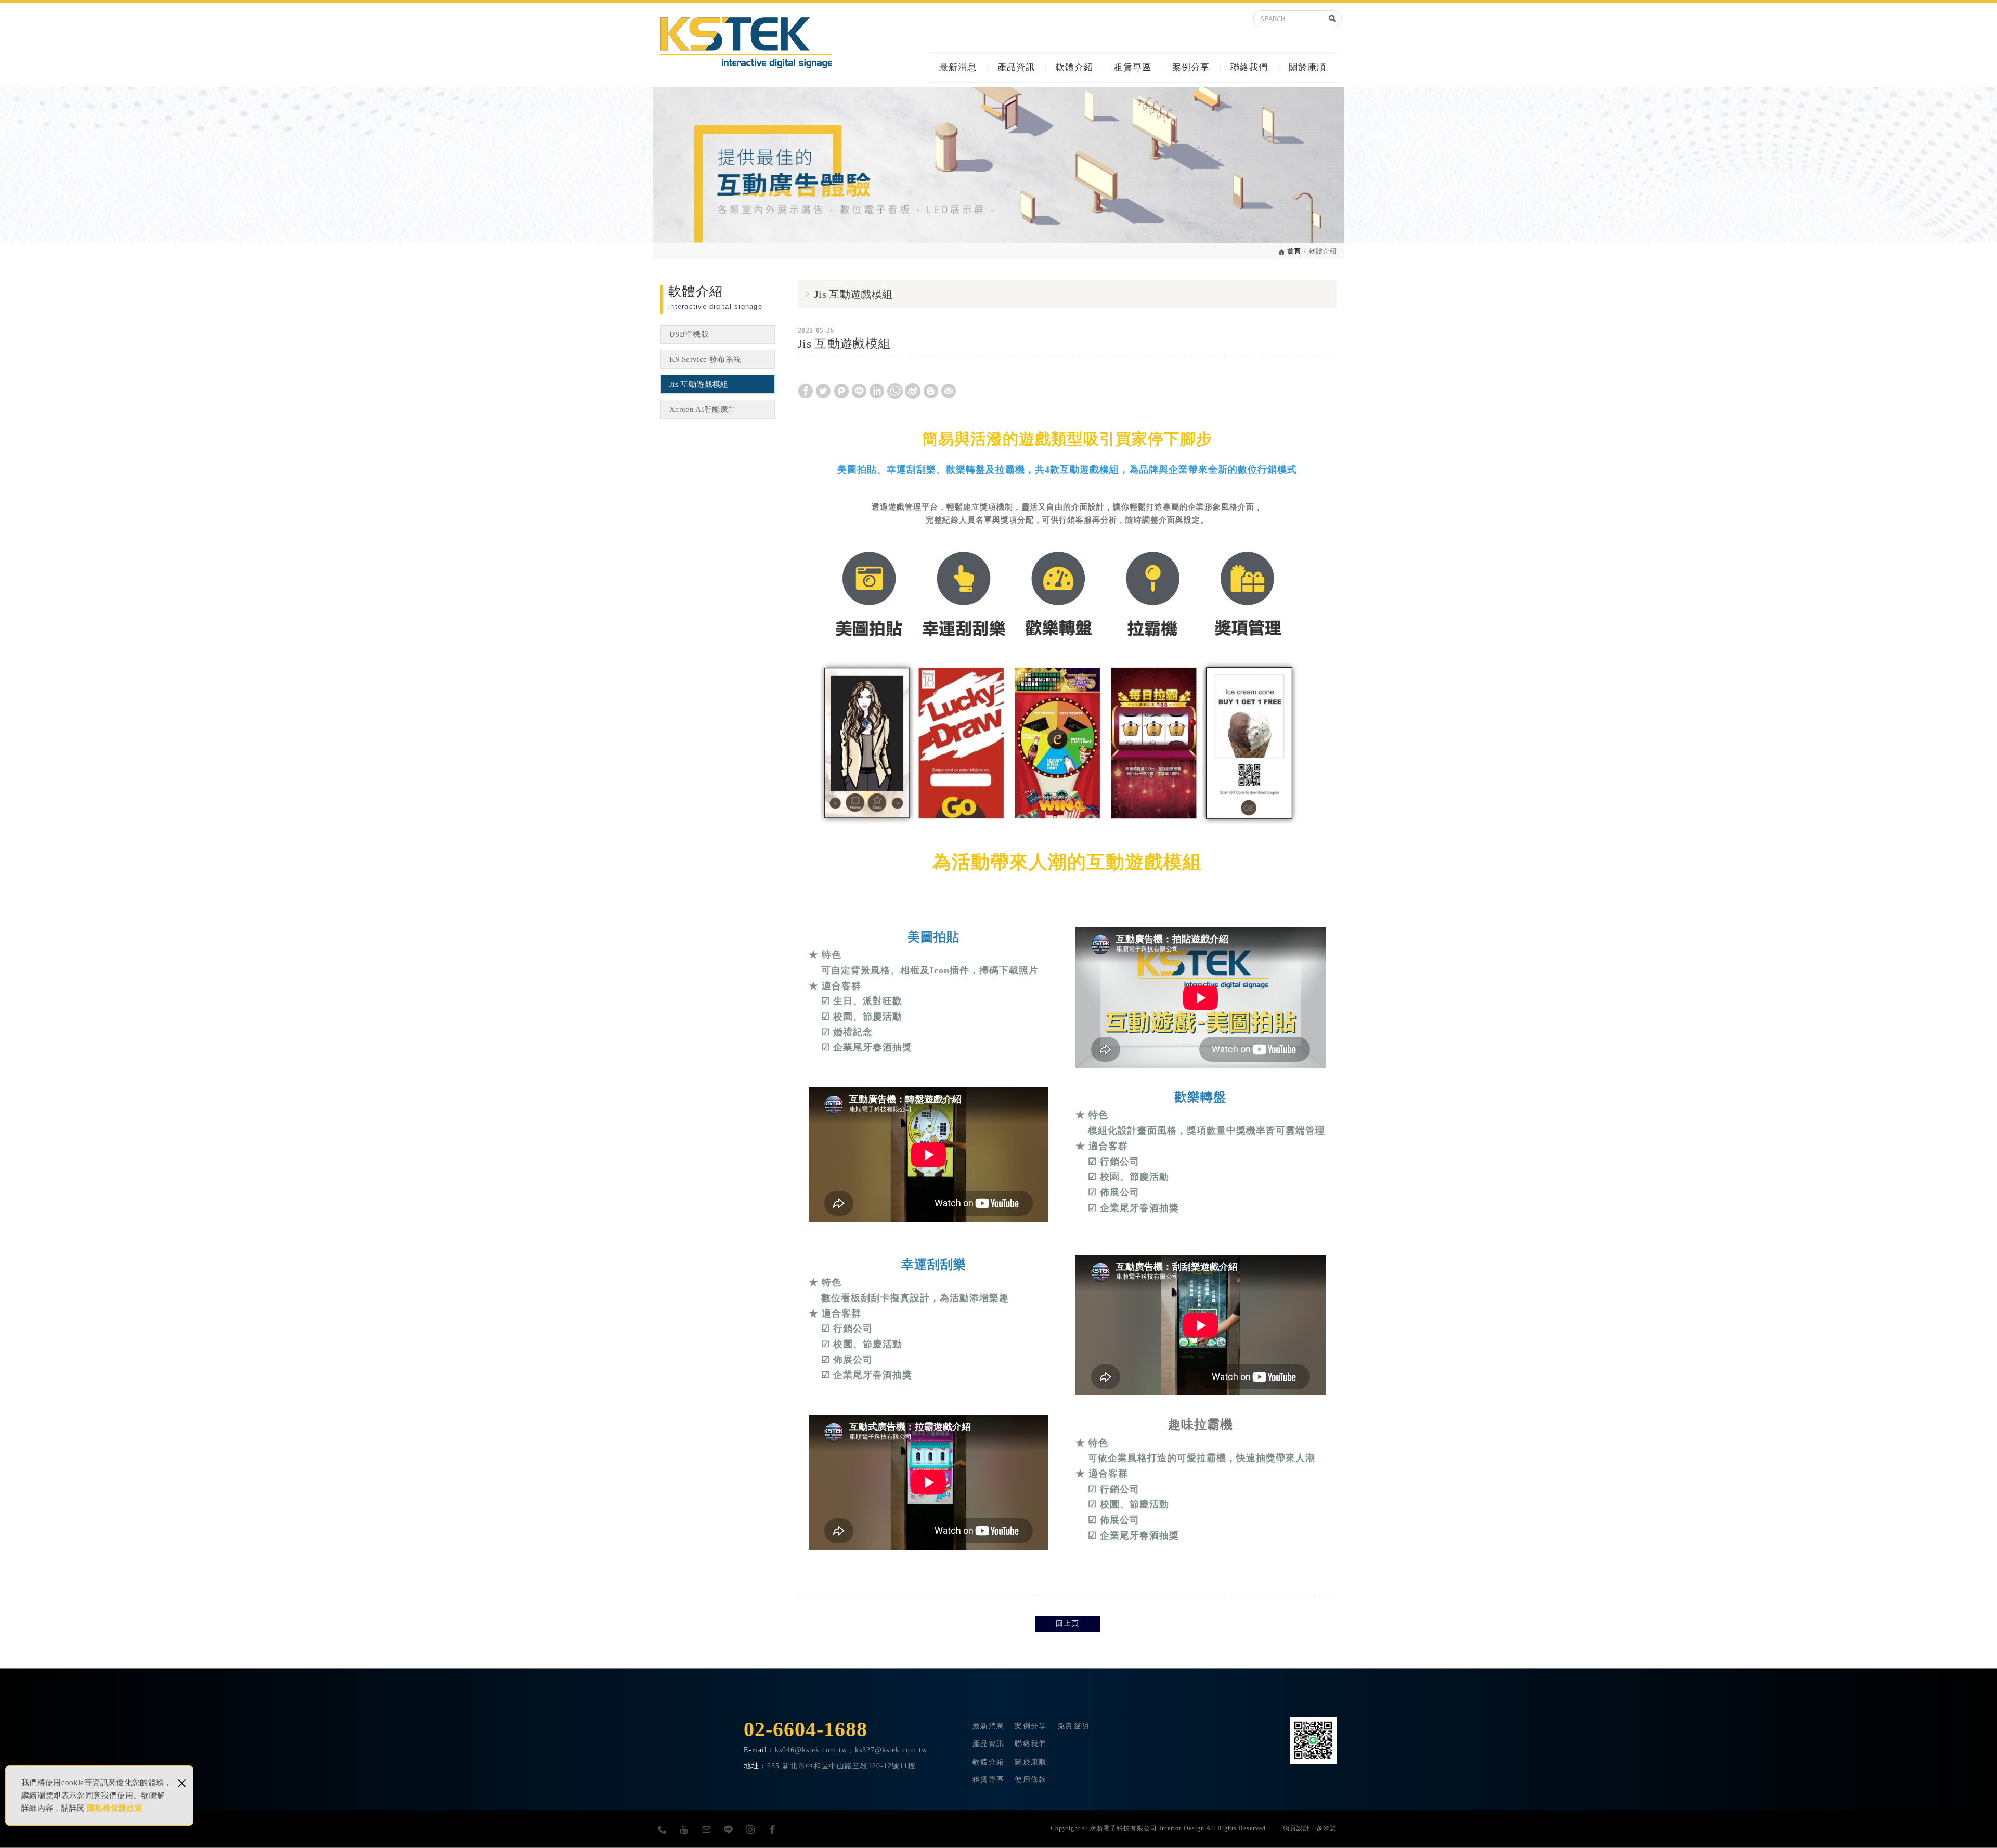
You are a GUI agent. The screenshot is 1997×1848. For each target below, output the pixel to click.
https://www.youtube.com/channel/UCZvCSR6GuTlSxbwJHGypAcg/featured (684, 1829)
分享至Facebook (806, 391)
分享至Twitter (823, 391)
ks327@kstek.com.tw (707, 1829)
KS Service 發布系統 (705, 359)
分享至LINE (859, 391)
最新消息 (958, 67)
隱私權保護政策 (115, 1808)
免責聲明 (1073, 1726)
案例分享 (1191, 67)
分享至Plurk (841, 391)
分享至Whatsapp (895, 391)
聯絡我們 (1249, 67)
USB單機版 (689, 334)
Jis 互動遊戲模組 (699, 384)
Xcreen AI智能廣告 (703, 409)
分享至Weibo (913, 391)
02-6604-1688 (806, 1729)
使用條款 (1030, 1780)
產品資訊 (1016, 67)
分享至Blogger (931, 391)
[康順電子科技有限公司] (746, 43)
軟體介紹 (1074, 67)
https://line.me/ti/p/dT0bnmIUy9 (729, 1829)
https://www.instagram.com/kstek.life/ (750, 1829)
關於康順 (1307, 67)
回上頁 (1067, 1624)
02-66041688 (663, 1829)
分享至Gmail (949, 391)
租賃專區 (1133, 67)
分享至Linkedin (877, 391)
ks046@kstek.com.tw (811, 1750)
